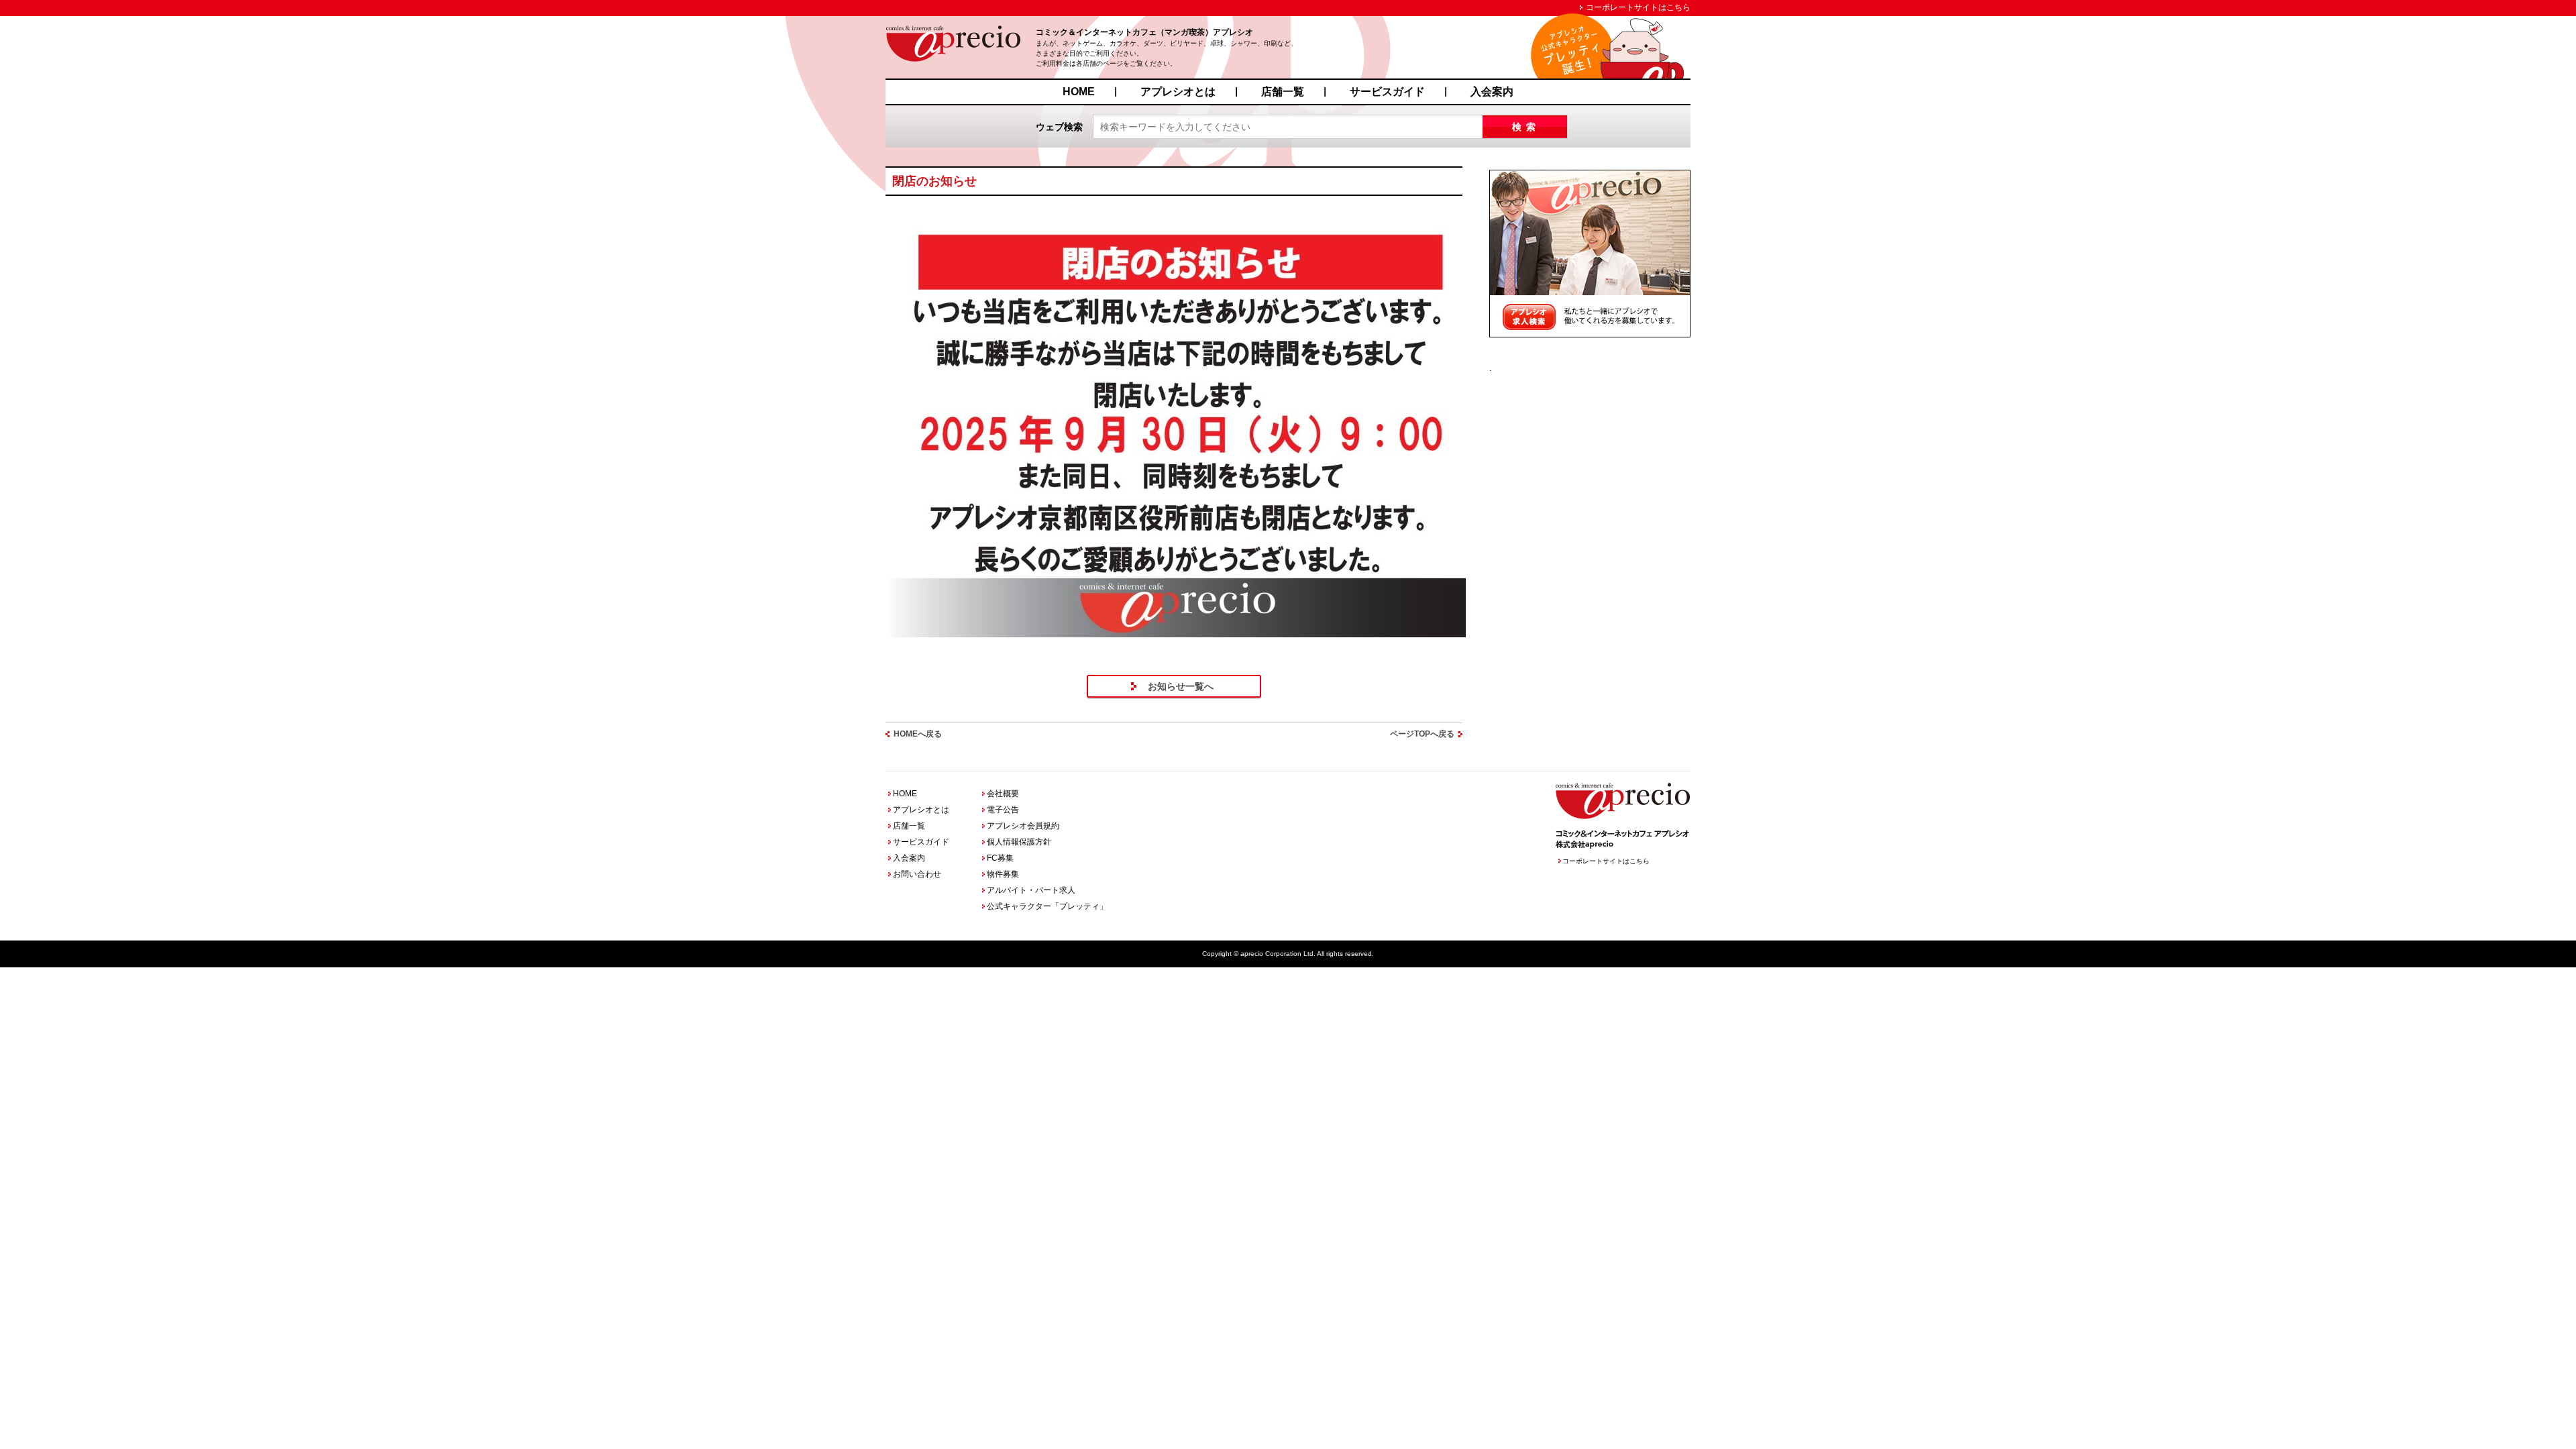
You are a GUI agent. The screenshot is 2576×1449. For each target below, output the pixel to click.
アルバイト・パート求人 (1031, 890)
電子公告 (1003, 810)
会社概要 (1003, 794)
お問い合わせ (917, 874)
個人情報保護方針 (1019, 842)
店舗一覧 (1283, 92)
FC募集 (1000, 858)
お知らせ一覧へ (1181, 686)
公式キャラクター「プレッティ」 (1047, 906)
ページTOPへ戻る (1422, 734)
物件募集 (1003, 874)
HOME (1079, 92)
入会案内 (1492, 92)
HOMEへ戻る (918, 734)
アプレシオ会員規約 (1023, 826)
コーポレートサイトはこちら (1638, 7)
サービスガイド (1387, 92)
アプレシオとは (1178, 92)
